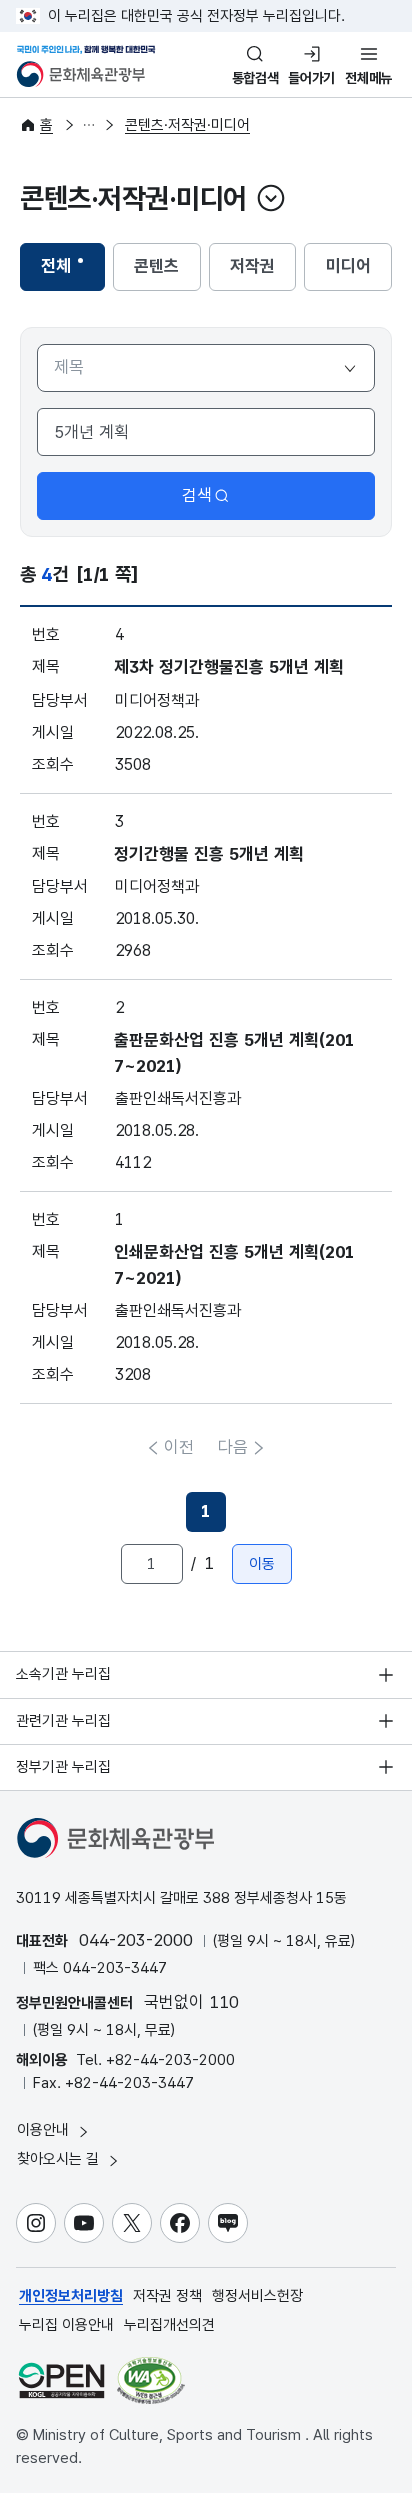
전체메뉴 (368, 78)
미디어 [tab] (359, 272)
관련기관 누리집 (63, 1721)
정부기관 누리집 (63, 1767)
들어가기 (311, 78)
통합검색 (255, 78)
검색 (197, 495)
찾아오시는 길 (60, 2159)
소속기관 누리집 (63, 1674)
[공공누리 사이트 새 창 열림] (61, 2380)
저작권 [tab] (263, 272)
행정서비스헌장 (257, 2296)
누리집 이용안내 (66, 2325)
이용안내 (45, 2130)
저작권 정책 (167, 2296)
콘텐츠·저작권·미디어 (187, 125)
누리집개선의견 (169, 2325)
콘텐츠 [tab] (167, 272)
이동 (262, 1564)
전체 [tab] (72, 272)
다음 (233, 1447)
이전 (179, 1447)
